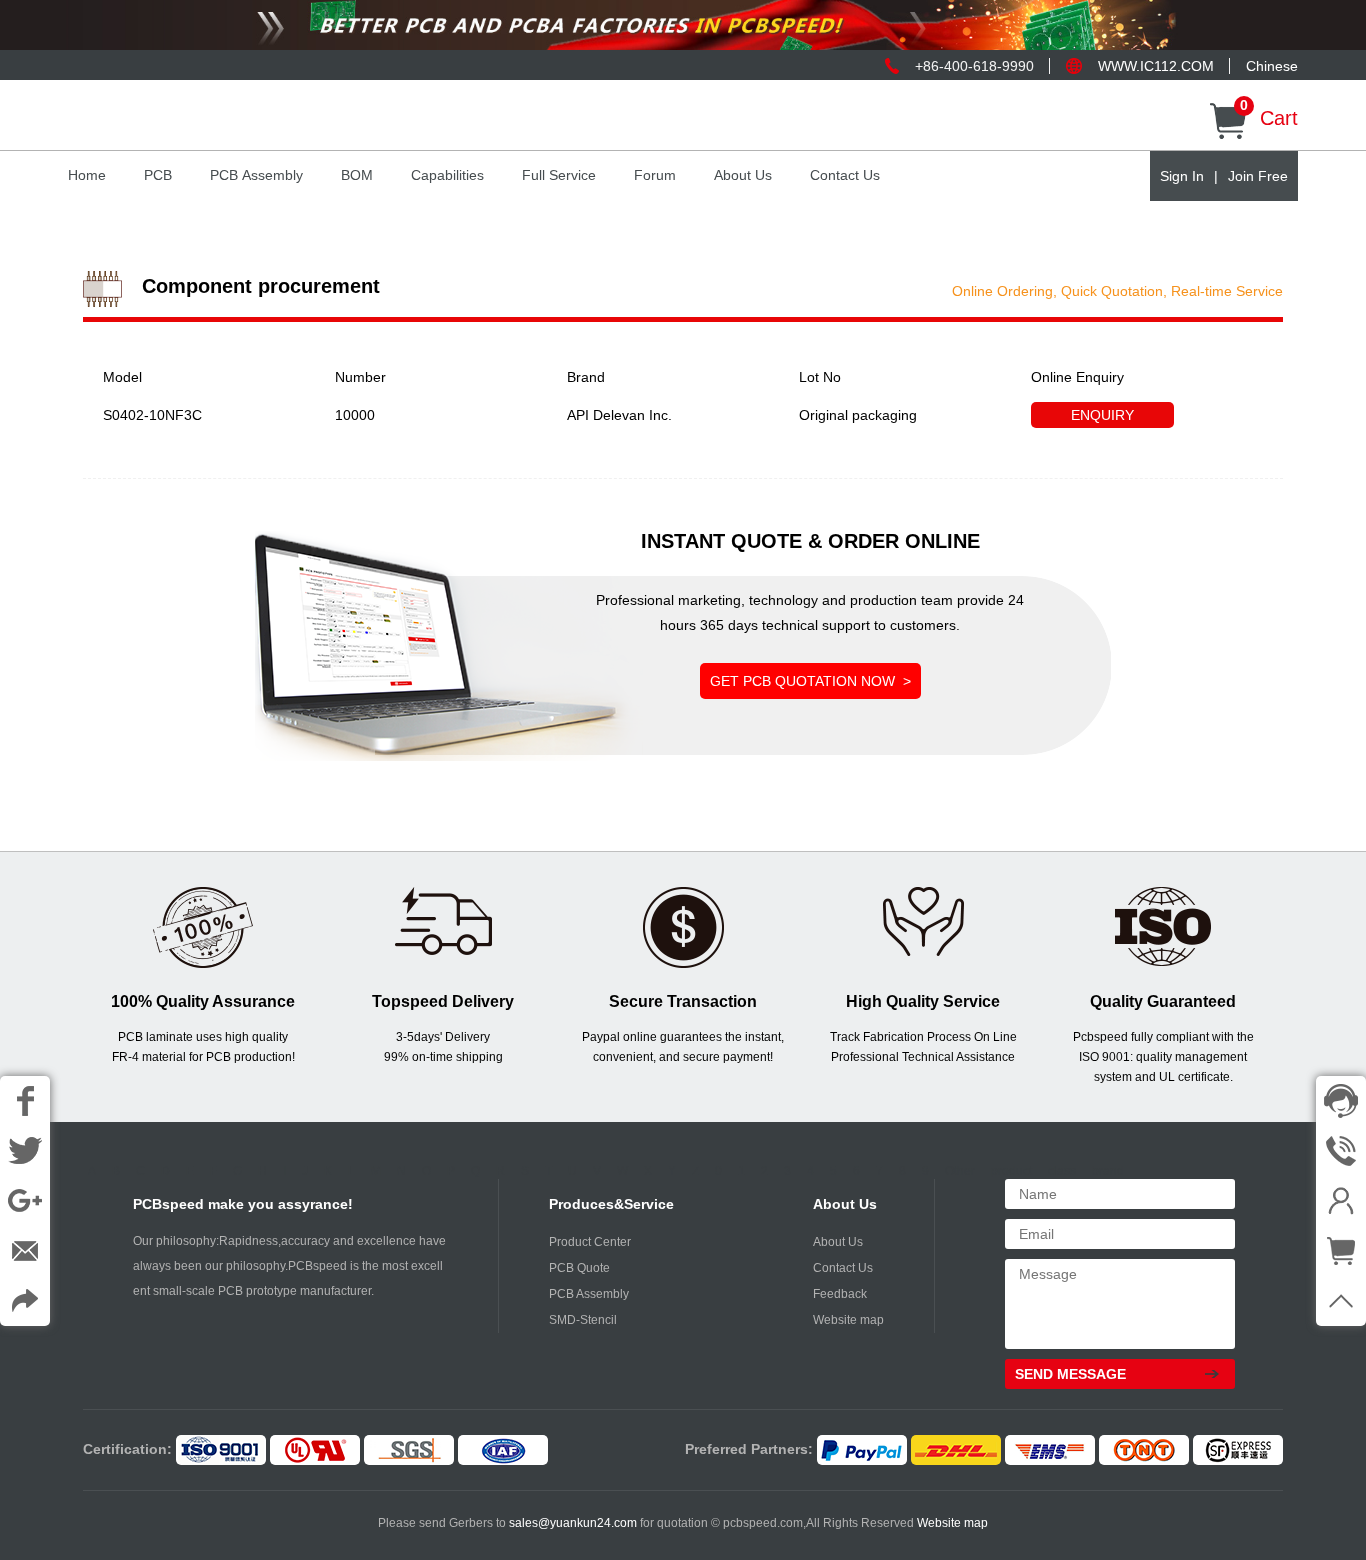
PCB (158, 175)
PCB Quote (579, 1268)
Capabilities (447, 175)
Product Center (590, 1242)
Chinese (1272, 66)
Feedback (840, 1294)
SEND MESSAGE (1070, 1374)
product (1011, 1171)
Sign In (1182, 176)
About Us (743, 175)
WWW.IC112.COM (1156, 66)
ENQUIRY (1102, 415)
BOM (357, 175)
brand (1108, 1171)
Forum (655, 175)
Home (87, 175)
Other (960, 1171)
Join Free (1258, 176)
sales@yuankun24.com (574, 1523)
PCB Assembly (256, 175)
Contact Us (845, 175)
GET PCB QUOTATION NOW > (810, 681)
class (1062, 1171)
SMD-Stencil (583, 1320)
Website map (848, 1320)
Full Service (559, 175)
